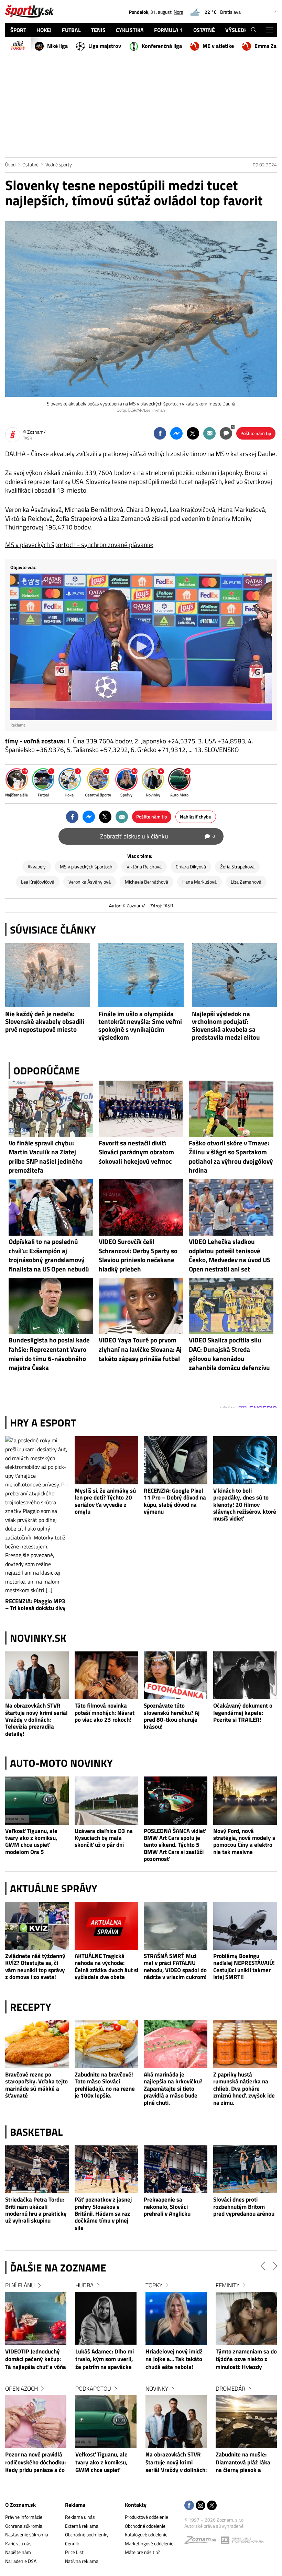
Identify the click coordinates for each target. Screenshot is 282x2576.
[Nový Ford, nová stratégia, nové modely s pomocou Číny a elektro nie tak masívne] (245, 1800)
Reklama (75, 2505)
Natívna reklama (82, 2561)
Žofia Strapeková (237, 867)
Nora (178, 12)
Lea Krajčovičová (38, 882)
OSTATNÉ (204, 30)
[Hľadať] (254, 30)
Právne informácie (24, 2517)
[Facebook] (189, 2506)
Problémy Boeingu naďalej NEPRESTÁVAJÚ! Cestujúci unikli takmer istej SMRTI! (244, 1967)
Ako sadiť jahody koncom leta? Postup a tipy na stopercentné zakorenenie (244, 2463)
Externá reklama (82, 2526)
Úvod (10, 164)
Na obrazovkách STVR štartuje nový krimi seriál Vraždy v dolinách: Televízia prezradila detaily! (36, 1719)
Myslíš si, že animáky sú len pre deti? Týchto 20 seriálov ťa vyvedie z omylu (105, 1501)
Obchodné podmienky (87, 2534)
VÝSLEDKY (238, 30)
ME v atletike (218, 46)
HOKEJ (44, 30)
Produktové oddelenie (147, 2517)
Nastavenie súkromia (27, 2534)
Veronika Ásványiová (90, 882)
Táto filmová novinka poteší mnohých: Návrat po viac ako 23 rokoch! (105, 1713)
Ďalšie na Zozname (58, 2268)
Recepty (31, 2007)
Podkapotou (23, 2389)
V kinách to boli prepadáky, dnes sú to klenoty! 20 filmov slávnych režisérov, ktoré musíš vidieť (245, 1505)
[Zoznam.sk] (203, 2542)
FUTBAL (71, 30)
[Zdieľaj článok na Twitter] (193, 433)
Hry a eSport (43, 1423)
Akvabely (37, 867)
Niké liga (57, 46)
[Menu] (269, 30)
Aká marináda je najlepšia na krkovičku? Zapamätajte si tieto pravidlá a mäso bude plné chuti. (173, 2088)
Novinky (87, 2389)
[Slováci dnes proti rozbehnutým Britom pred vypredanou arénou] (245, 2169)
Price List (74, 2552)
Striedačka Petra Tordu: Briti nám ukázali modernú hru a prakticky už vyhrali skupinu (36, 2210)
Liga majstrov (105, 46)
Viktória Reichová (144, 867)
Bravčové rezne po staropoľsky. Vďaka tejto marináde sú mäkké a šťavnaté (36, 2085)
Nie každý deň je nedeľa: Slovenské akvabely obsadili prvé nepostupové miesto (45, 1022)
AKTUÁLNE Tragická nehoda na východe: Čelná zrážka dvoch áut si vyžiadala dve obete (106, 1967)
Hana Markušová (199, 882)
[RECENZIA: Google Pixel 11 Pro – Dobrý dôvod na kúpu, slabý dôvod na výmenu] (176, 1460)
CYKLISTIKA (130, 30)
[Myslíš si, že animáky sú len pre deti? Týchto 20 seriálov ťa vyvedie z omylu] (107, 1460)
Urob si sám (232, 2389)
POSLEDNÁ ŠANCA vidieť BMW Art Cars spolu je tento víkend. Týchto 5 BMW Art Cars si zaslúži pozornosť (175, 1845)
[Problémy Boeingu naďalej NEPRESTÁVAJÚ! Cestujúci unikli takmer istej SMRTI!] (245, 1926)
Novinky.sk (38, 1638)
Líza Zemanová (246, 882)
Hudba (14, 2285)
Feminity (157, 2285)
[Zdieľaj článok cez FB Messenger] (176, 433)
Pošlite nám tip (256, 433)
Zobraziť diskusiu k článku (158, 836)
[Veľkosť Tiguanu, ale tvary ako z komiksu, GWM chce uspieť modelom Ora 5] (37, 1800)
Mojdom (227, 2285)
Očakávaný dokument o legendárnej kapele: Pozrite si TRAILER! (243, 1713)
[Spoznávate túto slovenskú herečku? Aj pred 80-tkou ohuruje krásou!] (176, 1675)
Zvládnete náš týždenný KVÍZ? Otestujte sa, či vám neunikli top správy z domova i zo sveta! (35, 1967)
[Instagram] (200, 2506)
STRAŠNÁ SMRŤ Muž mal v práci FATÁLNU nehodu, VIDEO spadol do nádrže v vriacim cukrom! (175, 1967)
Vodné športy (59, 164)
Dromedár (160, 2389)
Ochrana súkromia (24, 2526)
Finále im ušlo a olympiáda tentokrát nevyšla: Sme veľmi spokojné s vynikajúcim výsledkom (140, 1026)
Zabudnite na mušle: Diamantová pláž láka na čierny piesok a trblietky (173, 2463)
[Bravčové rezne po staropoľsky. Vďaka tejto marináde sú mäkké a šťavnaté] (37, 2044)
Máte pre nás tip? (142, 2552)
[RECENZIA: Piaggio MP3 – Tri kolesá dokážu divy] (37, 1516)
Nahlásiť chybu (196, 817)
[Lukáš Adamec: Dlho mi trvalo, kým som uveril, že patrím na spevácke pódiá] (36, 2319)
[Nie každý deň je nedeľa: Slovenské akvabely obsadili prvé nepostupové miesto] (48, 975)
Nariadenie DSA (21, 2561)
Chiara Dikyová (191, 867)
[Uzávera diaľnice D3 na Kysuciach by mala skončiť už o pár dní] (107, 1800)
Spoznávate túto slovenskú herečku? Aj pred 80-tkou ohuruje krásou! (172, 1716)
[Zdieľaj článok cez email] (209, 433)
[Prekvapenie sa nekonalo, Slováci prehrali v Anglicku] (176, 2169)
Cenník (72, 2543)
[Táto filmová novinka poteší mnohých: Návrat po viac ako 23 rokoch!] (107, 1675)
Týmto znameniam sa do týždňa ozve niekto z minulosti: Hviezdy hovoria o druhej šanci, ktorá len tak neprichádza (176, 2360)
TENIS (98, 30)
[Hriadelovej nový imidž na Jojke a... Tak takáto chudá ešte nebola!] (106, 2319)
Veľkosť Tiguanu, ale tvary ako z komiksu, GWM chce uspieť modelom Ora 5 (31, 1842)
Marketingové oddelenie (149, 2543)
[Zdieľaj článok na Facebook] (160, 433)
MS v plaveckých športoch (86, 867)
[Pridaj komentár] (226, 433)
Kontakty (136, 2505)
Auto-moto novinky (61, 1763)
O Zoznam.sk (20, 2505)
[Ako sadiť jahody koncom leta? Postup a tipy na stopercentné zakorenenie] (246, 2422)
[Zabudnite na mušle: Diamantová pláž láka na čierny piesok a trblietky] (176, 2422)
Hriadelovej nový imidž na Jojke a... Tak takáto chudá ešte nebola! (104, 2359)
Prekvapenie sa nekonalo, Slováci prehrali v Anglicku (167, 2207)
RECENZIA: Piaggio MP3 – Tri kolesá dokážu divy (35, 1605)
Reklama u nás (80, 2517)
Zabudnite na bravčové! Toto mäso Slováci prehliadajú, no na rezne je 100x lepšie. (105, 2085)
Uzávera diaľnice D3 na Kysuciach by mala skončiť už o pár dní (104, 1838)
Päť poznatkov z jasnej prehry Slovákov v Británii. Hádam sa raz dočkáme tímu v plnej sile (103, 2213)
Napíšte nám (18, 2552)
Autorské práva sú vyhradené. (214, 2526)
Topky (84, 2285)
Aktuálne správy (54, 1888)
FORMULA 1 (169, 30)
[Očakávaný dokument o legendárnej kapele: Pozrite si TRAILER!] (245, 1675)
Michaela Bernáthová (147, 882)
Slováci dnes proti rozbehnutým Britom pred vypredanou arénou (244, 2207)
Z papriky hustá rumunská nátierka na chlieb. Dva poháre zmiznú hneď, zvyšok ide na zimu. (244, 2088)
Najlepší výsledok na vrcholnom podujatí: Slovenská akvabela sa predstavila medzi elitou (226, 1026)
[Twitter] (212, 2506)
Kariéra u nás (18, 2543)
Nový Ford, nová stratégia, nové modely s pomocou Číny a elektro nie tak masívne (244, 1842)
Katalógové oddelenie (146, 2534)
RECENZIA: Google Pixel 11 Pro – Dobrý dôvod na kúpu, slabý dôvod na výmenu (175, 1501)
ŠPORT (18, 30)
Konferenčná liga (162, 46)
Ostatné (30, 164)
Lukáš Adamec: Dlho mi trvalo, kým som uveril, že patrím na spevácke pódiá (34, 2360)
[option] (36, 2384)
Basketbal (36, 2132)
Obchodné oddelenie (145, 2526)
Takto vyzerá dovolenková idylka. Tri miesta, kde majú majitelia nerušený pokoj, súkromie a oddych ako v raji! (245, 2360)
